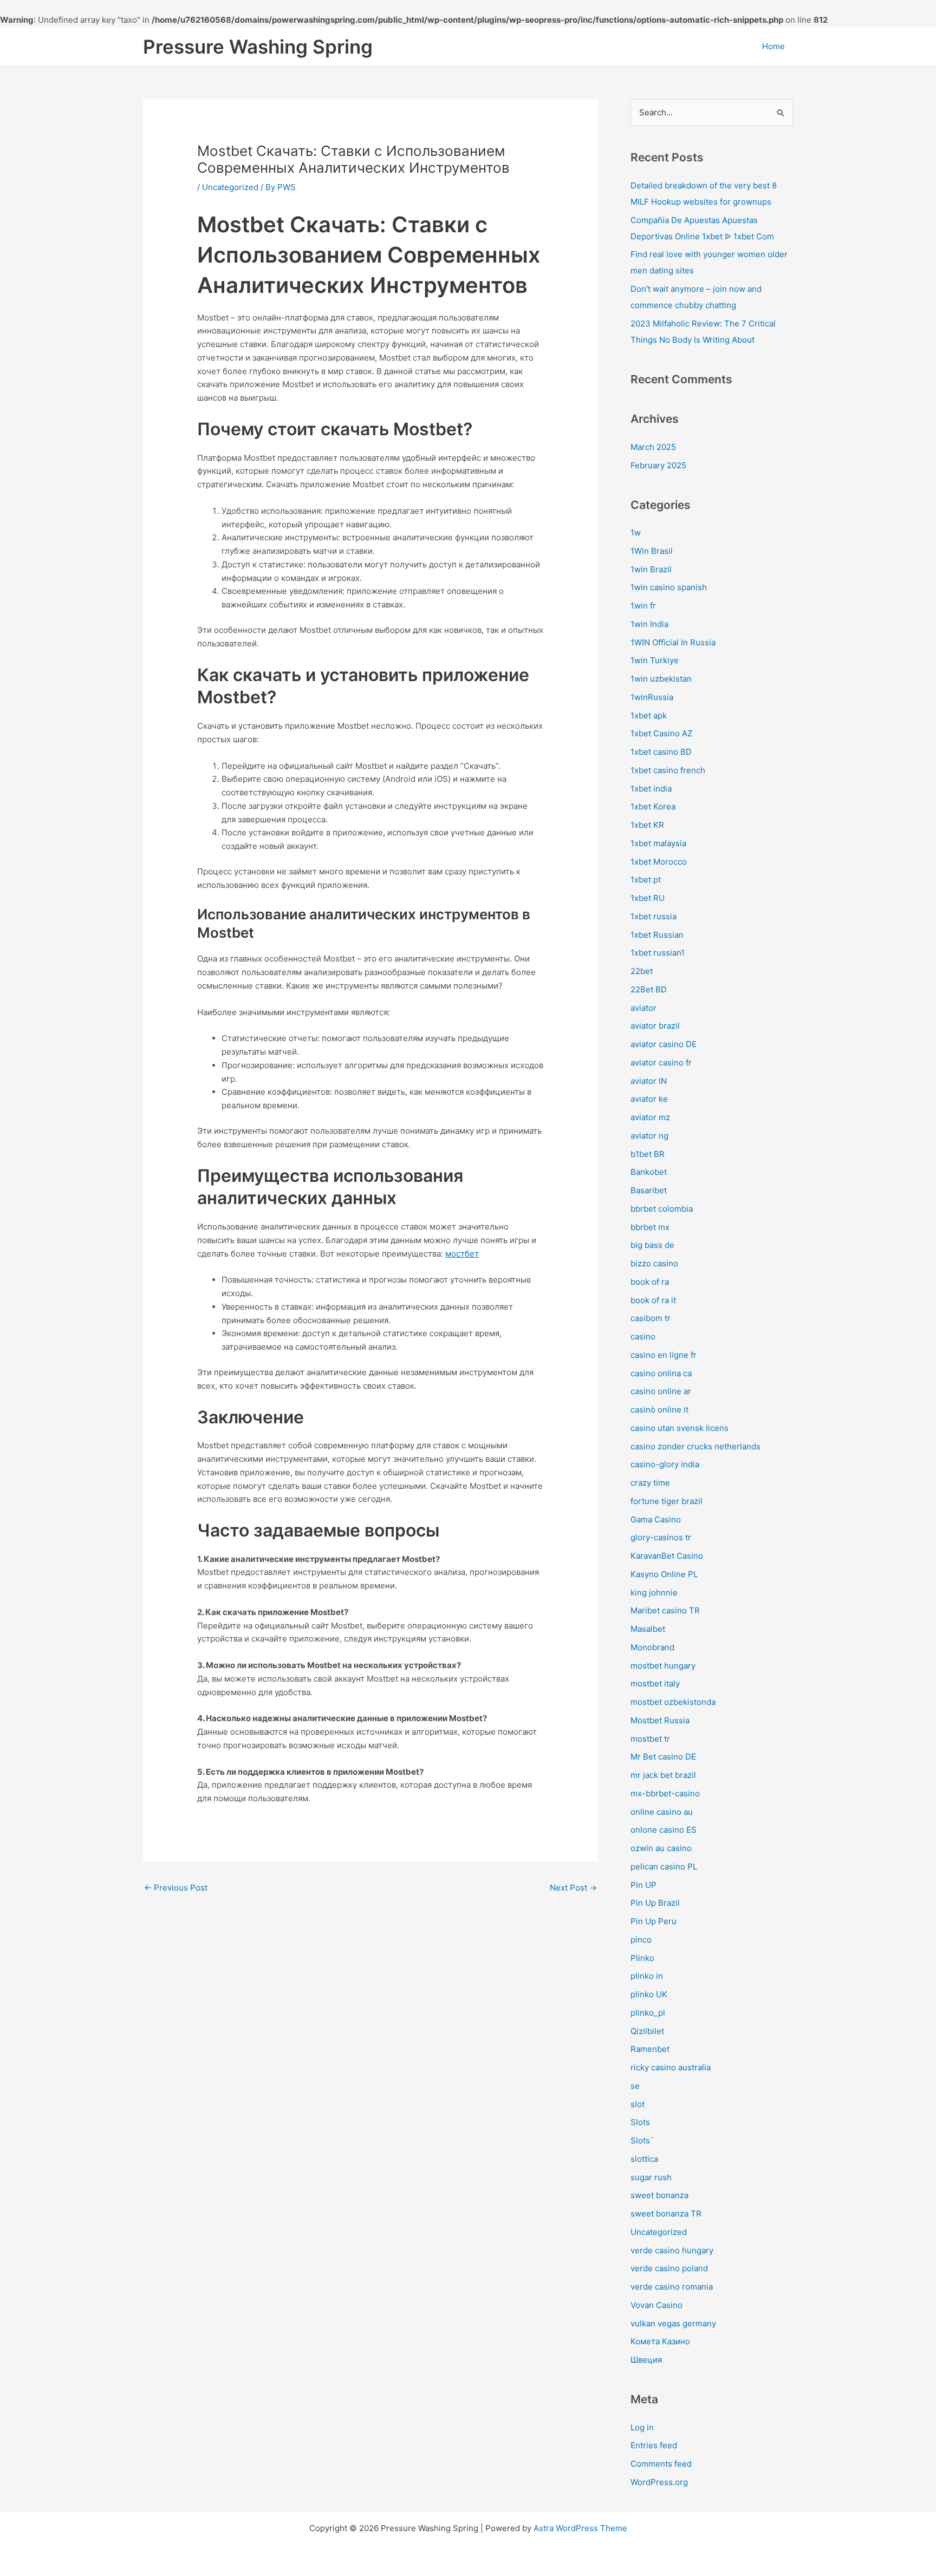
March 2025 (653, 447)
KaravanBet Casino (667, 1556)
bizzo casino (654, 1263)
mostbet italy (655, 1683)
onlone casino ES (664, 1830)
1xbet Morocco (659, 862)
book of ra (650, 1282)
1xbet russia (654, 916)
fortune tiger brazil (667, 1501)
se (635, 2086)
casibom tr (651, 1318)
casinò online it (659, 1410)
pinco (641, 1940)
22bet (642, 971)
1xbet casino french (668, 770)
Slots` (642, 2140)
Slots (640, 2122)
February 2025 (658, 465)
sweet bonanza (659, 2195)
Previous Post (176, 1888)
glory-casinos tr (661, 1537)
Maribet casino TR (665, 1610)
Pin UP (643, 1885)
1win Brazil (651, 569)
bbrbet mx (650, 1227)
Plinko (642, 1958)
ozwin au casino (661, 1848)
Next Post (573, 1888)
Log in (642, 2427)
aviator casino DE (664, 1044)
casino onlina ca (661, 1373)
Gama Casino (656, 1519)
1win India (649, 624)
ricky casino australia (671, 2067)
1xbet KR (647, 825)
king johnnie (654, 1593)
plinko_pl (648, 2013)
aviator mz (650, 1117)
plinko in (647, 1976)
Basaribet (649, 1190)
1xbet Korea (653, 806)
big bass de (652, 1245)
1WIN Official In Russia (673, 642)
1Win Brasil (652, 551)
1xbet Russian (657, 935)
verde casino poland (669, 2268)
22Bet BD (649, 989)
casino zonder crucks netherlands (695, 1446)
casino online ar (661, 1391)
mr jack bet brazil (663, 1775)
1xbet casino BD (661, 752)
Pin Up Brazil (655, 1903)
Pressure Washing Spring (258, 47)
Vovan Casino (656, 2305)
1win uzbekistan (661, 679)
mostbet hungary (663, 1666)
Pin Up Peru (654, 1921)
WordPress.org (659, 2482)
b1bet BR (648, 1154)
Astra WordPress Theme (580, 2528)
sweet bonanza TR (666, 2214)
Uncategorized (230, 187)
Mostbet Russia (660, 1720)
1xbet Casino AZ (661, 733)
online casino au (662, 1812)
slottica (644, 2159)
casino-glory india (665, 1464)
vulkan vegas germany (673, 2323)
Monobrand (652, 1647)
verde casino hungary (672, 2250)
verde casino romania (672, 2287)
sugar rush (651, 2177)
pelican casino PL (664, 1866)
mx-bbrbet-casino (665, 1793)
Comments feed (661, 2464)
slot (638, 2104)
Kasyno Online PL (664, 1574)
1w (636, 532)
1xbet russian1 (658, 953)
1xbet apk (649, 715)
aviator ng (649, 1136)
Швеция (646, 2360)
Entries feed (654, 2445)
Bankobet (649, 1172)
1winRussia (652, 697)
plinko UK (649, 1994)
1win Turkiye (655, 660)
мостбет (462, 1254)
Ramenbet (650, 2049)
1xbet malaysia (658, 843)
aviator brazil (655, 1026)
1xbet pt (646, 880)
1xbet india (651, 789)
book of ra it (653, 1300)
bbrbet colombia (662, 1209)
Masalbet (648, 1629)
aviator (643, 1008)
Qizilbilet (647, 2031)
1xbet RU (648, 898)
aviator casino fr (661, 1063)
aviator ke (649, 1099)
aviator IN (649, 1081)
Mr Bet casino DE (663, 1757)
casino (643, 1336)
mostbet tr (650, 1739)
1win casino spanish (669, 587)
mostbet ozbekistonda (673, 1702)
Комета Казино (660, 2341)
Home (773, 46)
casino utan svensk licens (680, 1428)
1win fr (643, 606)
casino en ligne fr (664, 1355)
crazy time (650, 1483)
